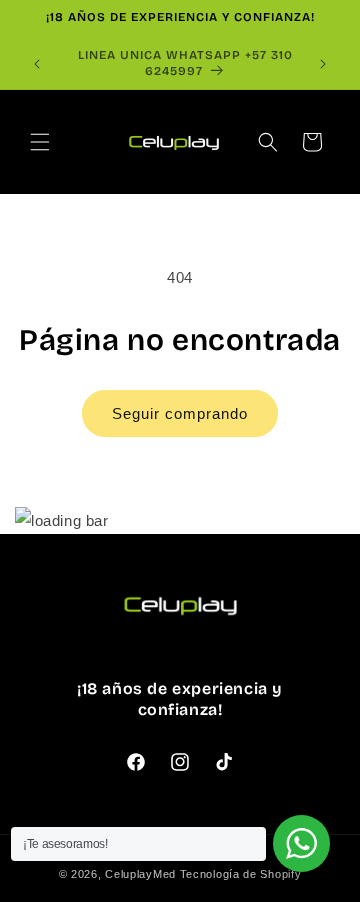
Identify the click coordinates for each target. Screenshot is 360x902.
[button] (40, 142)
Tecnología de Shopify (241, 874)
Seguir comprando (180, 413)
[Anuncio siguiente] (323, 64)
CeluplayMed (140, 874)
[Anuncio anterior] (37, 64)
